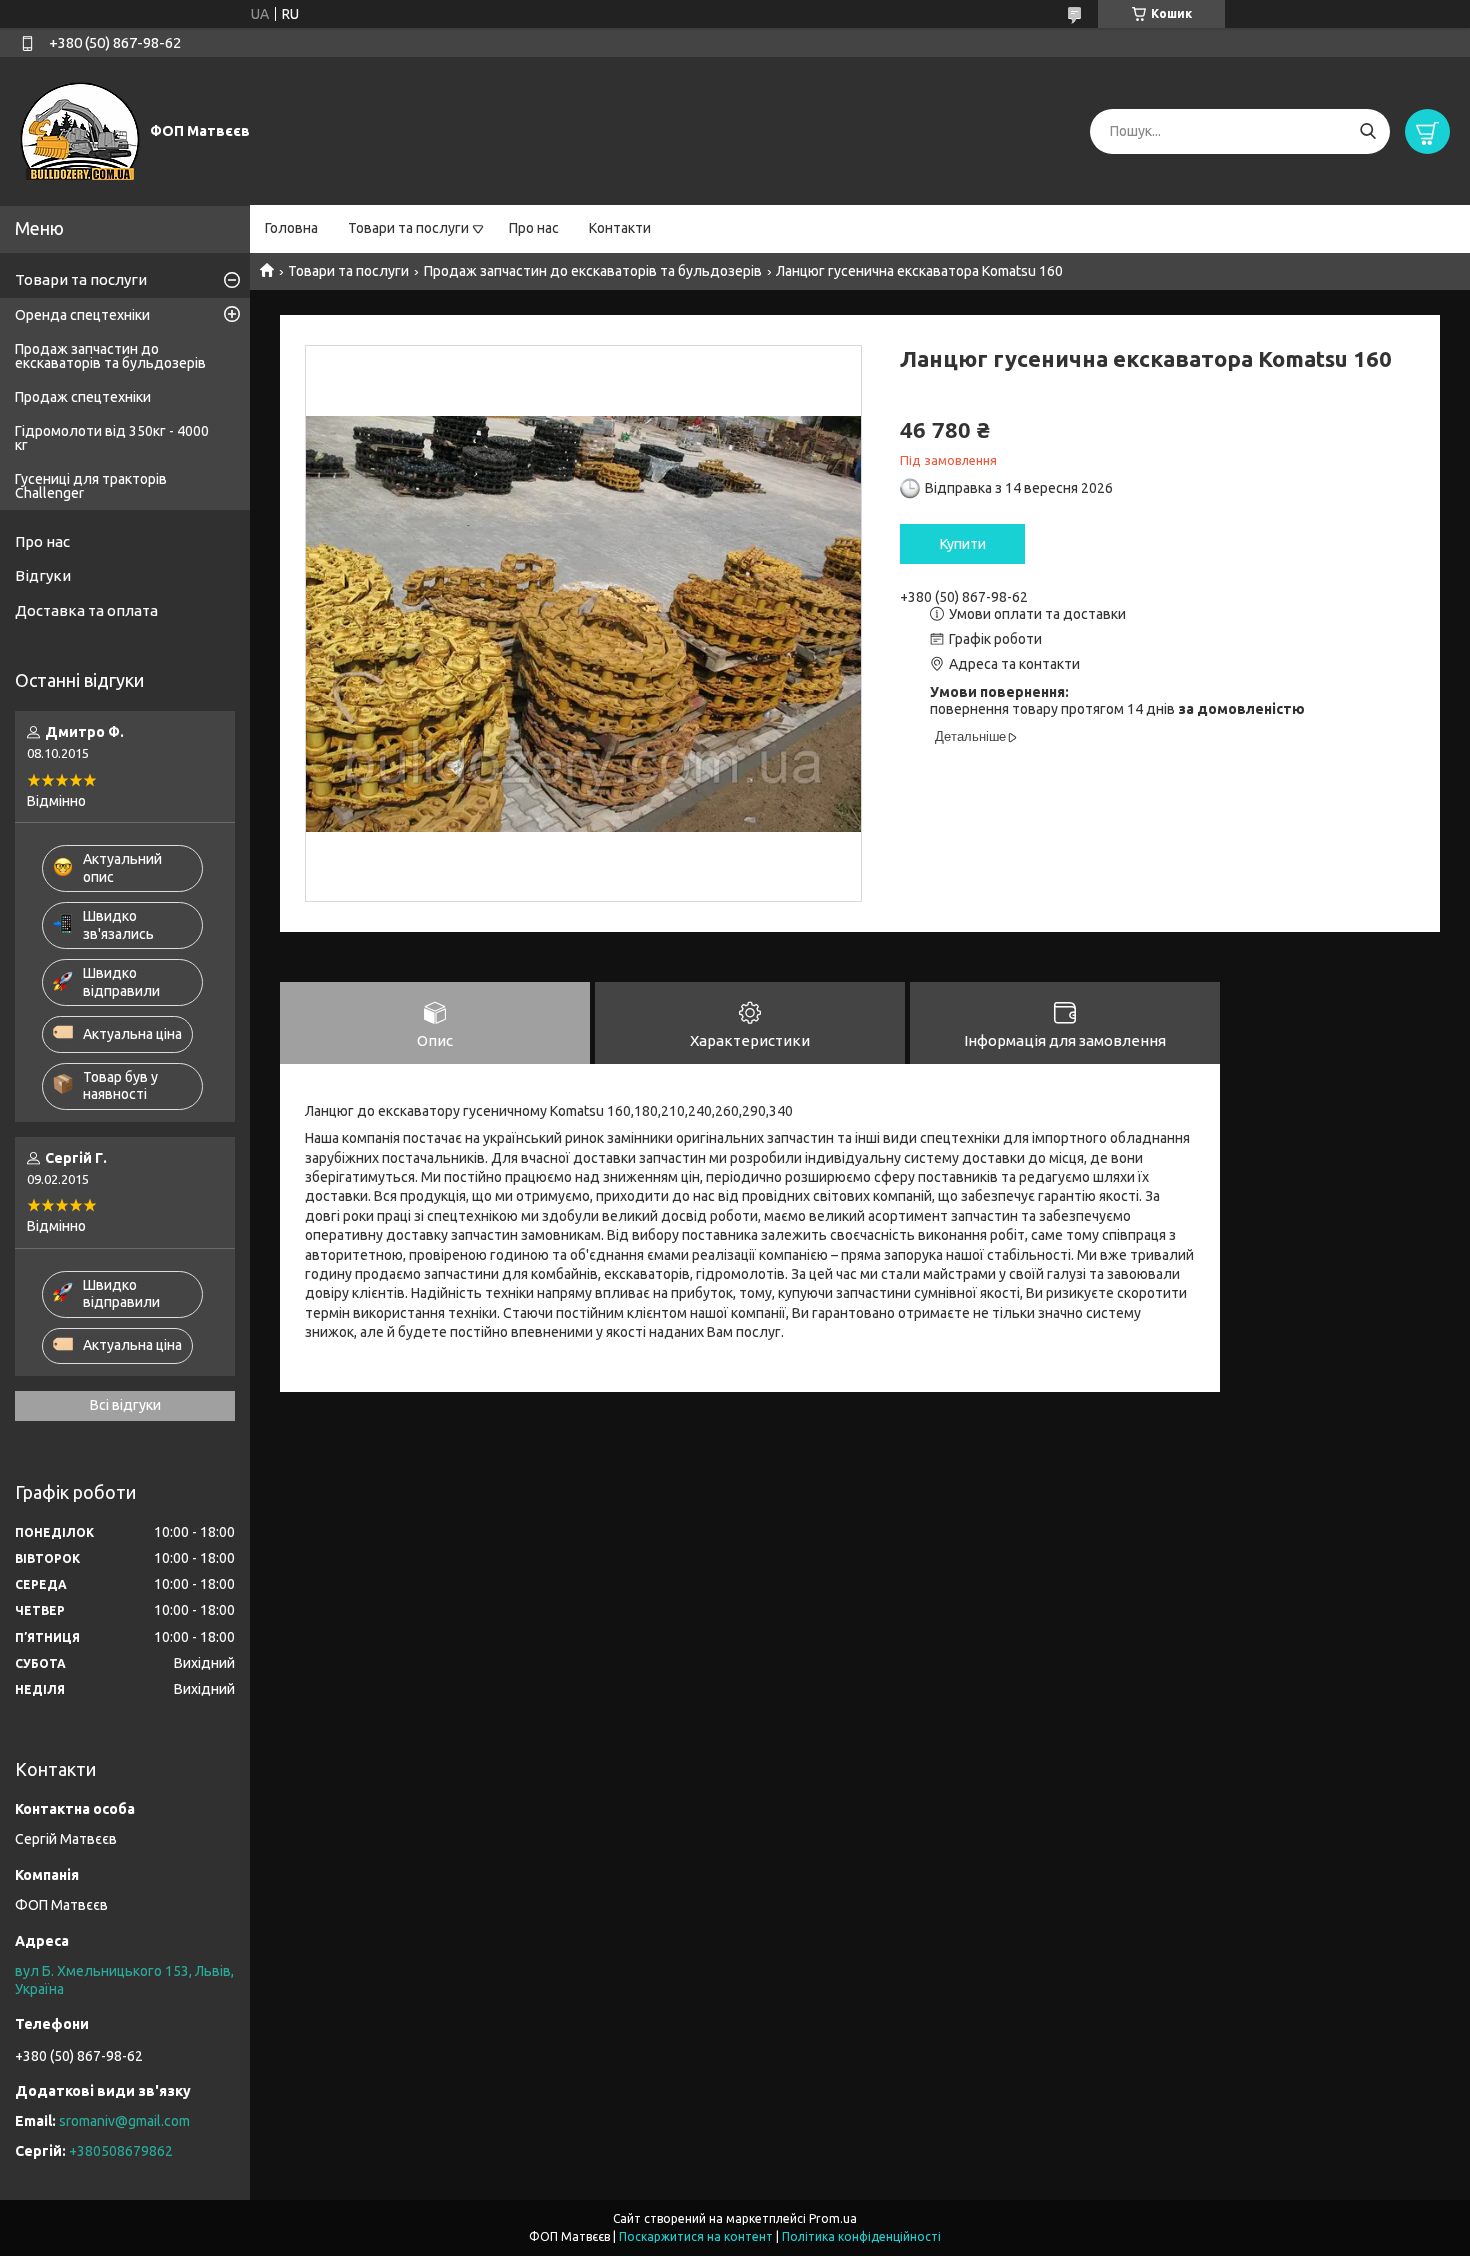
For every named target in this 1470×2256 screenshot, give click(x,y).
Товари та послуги (408, 228)
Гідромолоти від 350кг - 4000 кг (112, 438)
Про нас (534, 228)
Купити (963, 544)
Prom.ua (833, 2218)
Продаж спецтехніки (83, 397)
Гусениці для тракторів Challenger (91, 486)
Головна (291, 228)
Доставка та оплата (86, 610)
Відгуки (43, 575)
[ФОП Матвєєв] (80, 130)
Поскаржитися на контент (696, 2236)
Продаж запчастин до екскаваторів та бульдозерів (593, 271)
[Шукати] (1367, 131)
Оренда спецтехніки (82, 315)
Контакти (620, 228)
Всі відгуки (125, 1405)
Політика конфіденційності (861, 2236)
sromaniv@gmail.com (124, 2121)
